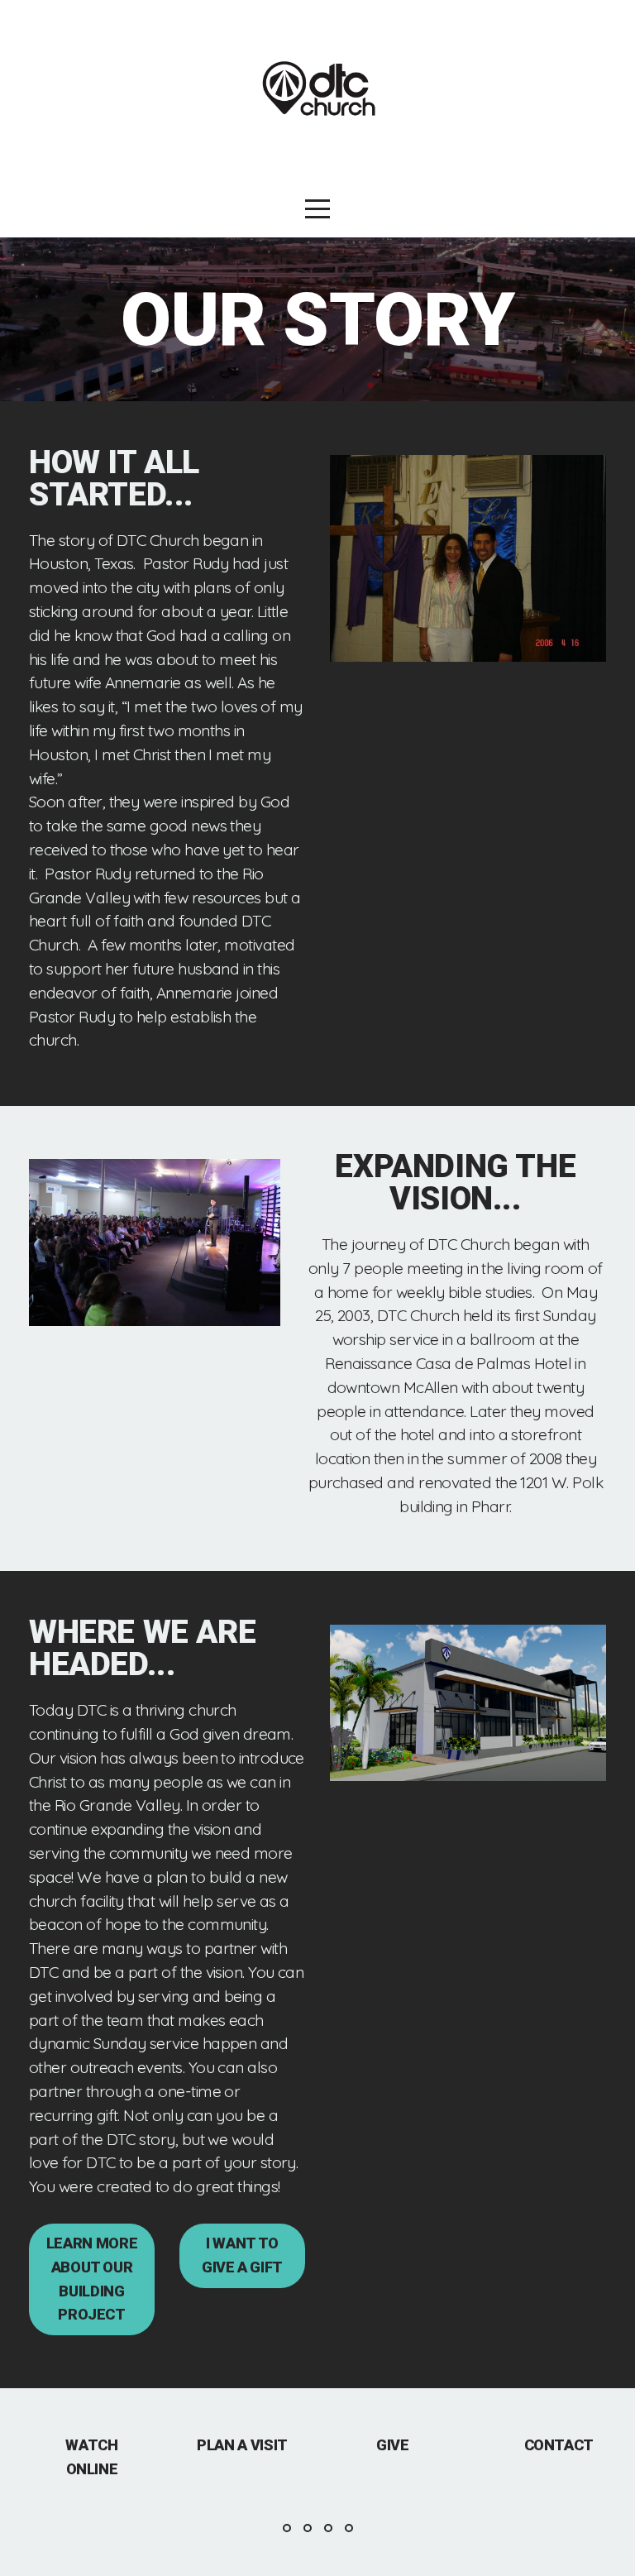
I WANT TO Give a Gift (242, 2255)
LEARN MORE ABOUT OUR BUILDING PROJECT (92, 2279)
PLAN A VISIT (242, 2445)
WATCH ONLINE (91, 2457)
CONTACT (559, 2445)
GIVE (393, 2445)
